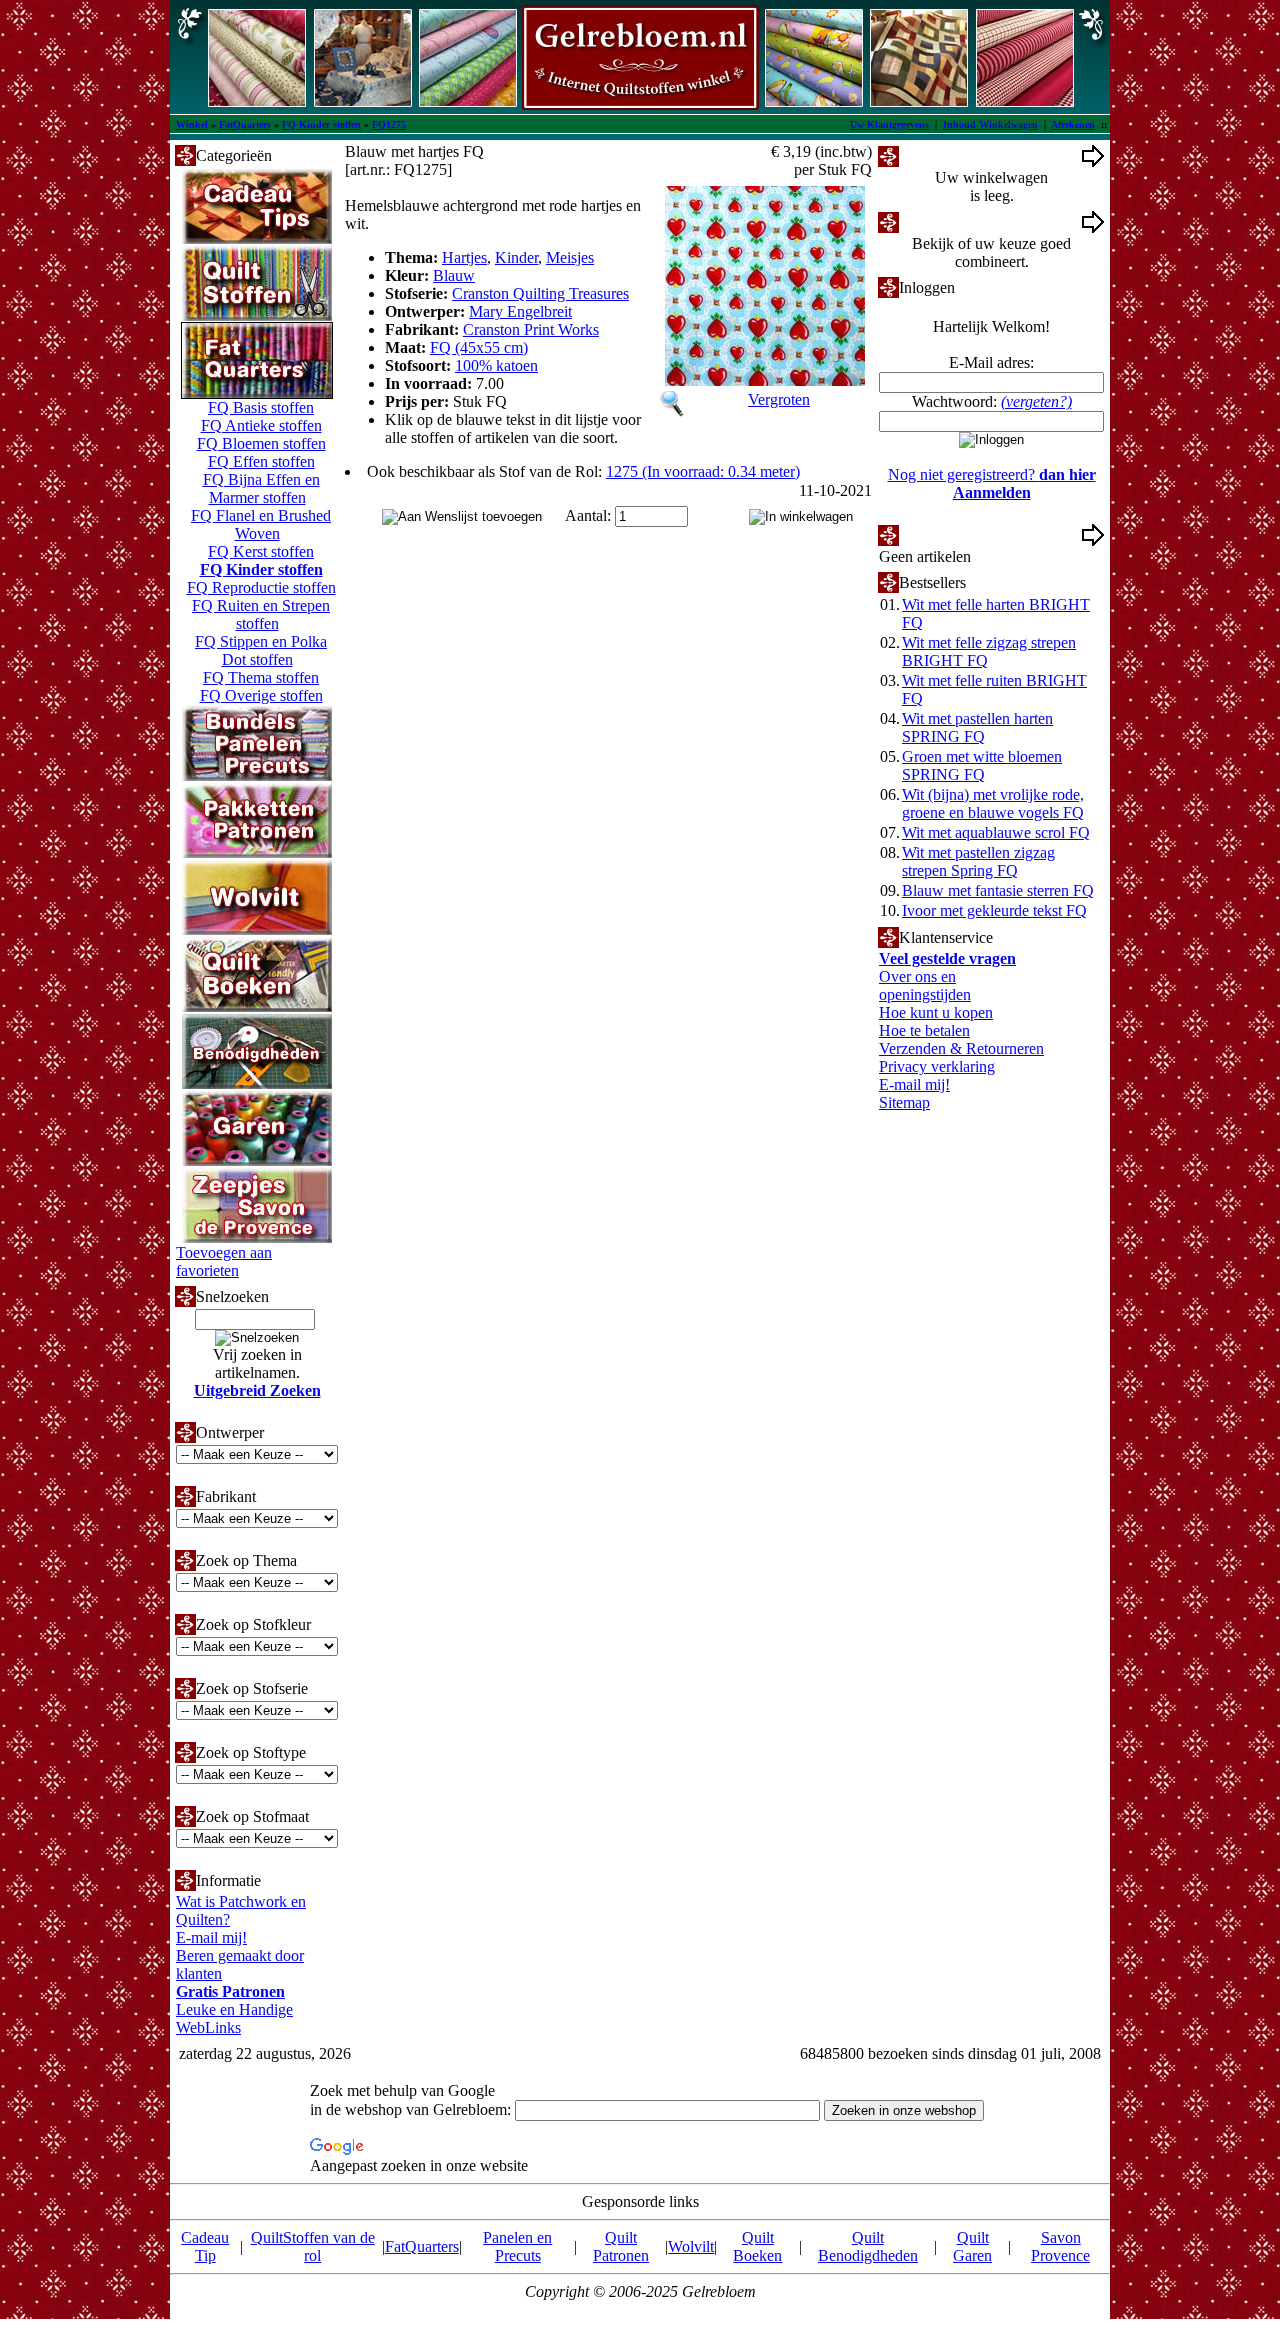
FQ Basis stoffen (261, 407)
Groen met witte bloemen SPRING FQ (982, 765)
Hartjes (464, 257)
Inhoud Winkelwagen (990, 124)
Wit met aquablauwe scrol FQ (996, 832)
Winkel (192, 124)
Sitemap (904, 1102)
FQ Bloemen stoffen (261, 443)
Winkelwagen (942, 155)
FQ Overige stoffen (261, 695)
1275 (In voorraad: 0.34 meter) (703, 471)
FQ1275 (389, 124)
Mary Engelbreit (520, 311)
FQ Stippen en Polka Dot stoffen (261, 650)
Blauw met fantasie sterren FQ (998, 890)
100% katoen (496, 365)
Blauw (454, 275)
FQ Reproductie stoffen (261, 587)
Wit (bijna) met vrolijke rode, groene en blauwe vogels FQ (993, 803)
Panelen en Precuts (517, 2246)
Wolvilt (691, 2246)
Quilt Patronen (621, 2246)
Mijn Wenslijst (944, 534)
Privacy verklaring (937, 1066)
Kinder (516, 257)
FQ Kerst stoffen (261, 551)
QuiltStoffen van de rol (313, 2246)
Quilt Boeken (757, 2246)
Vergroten (779, 399)
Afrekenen (1073, 124)
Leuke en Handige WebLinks (234, 2018)
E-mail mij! (211, 1937)
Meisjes (570, 257)
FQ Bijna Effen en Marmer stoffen (261, 488)
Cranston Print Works (531, 329)
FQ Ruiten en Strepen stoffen (261, 614)
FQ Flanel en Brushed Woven (261, 524)
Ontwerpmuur (943, 221)
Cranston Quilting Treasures (540, 293)
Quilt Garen (972, 2246)
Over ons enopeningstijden (925, 985)
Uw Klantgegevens (889, 124)
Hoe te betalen (924, 1030)
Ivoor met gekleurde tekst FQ (994, 910)
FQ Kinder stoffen (321, 124)
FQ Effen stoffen (261, 461)
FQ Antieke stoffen (261, 425)
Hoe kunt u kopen (936, 1012)
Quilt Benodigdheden (868, 2246)
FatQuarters (245, 124)
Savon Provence (1060, 2246)
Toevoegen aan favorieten (224, 1261)
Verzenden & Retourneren (961, 1048)
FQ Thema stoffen (261, 677)
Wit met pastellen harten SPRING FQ (977, 727)
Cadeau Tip (205, 2246)
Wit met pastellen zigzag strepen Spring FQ (978, 861)
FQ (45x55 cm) (479, 347)
